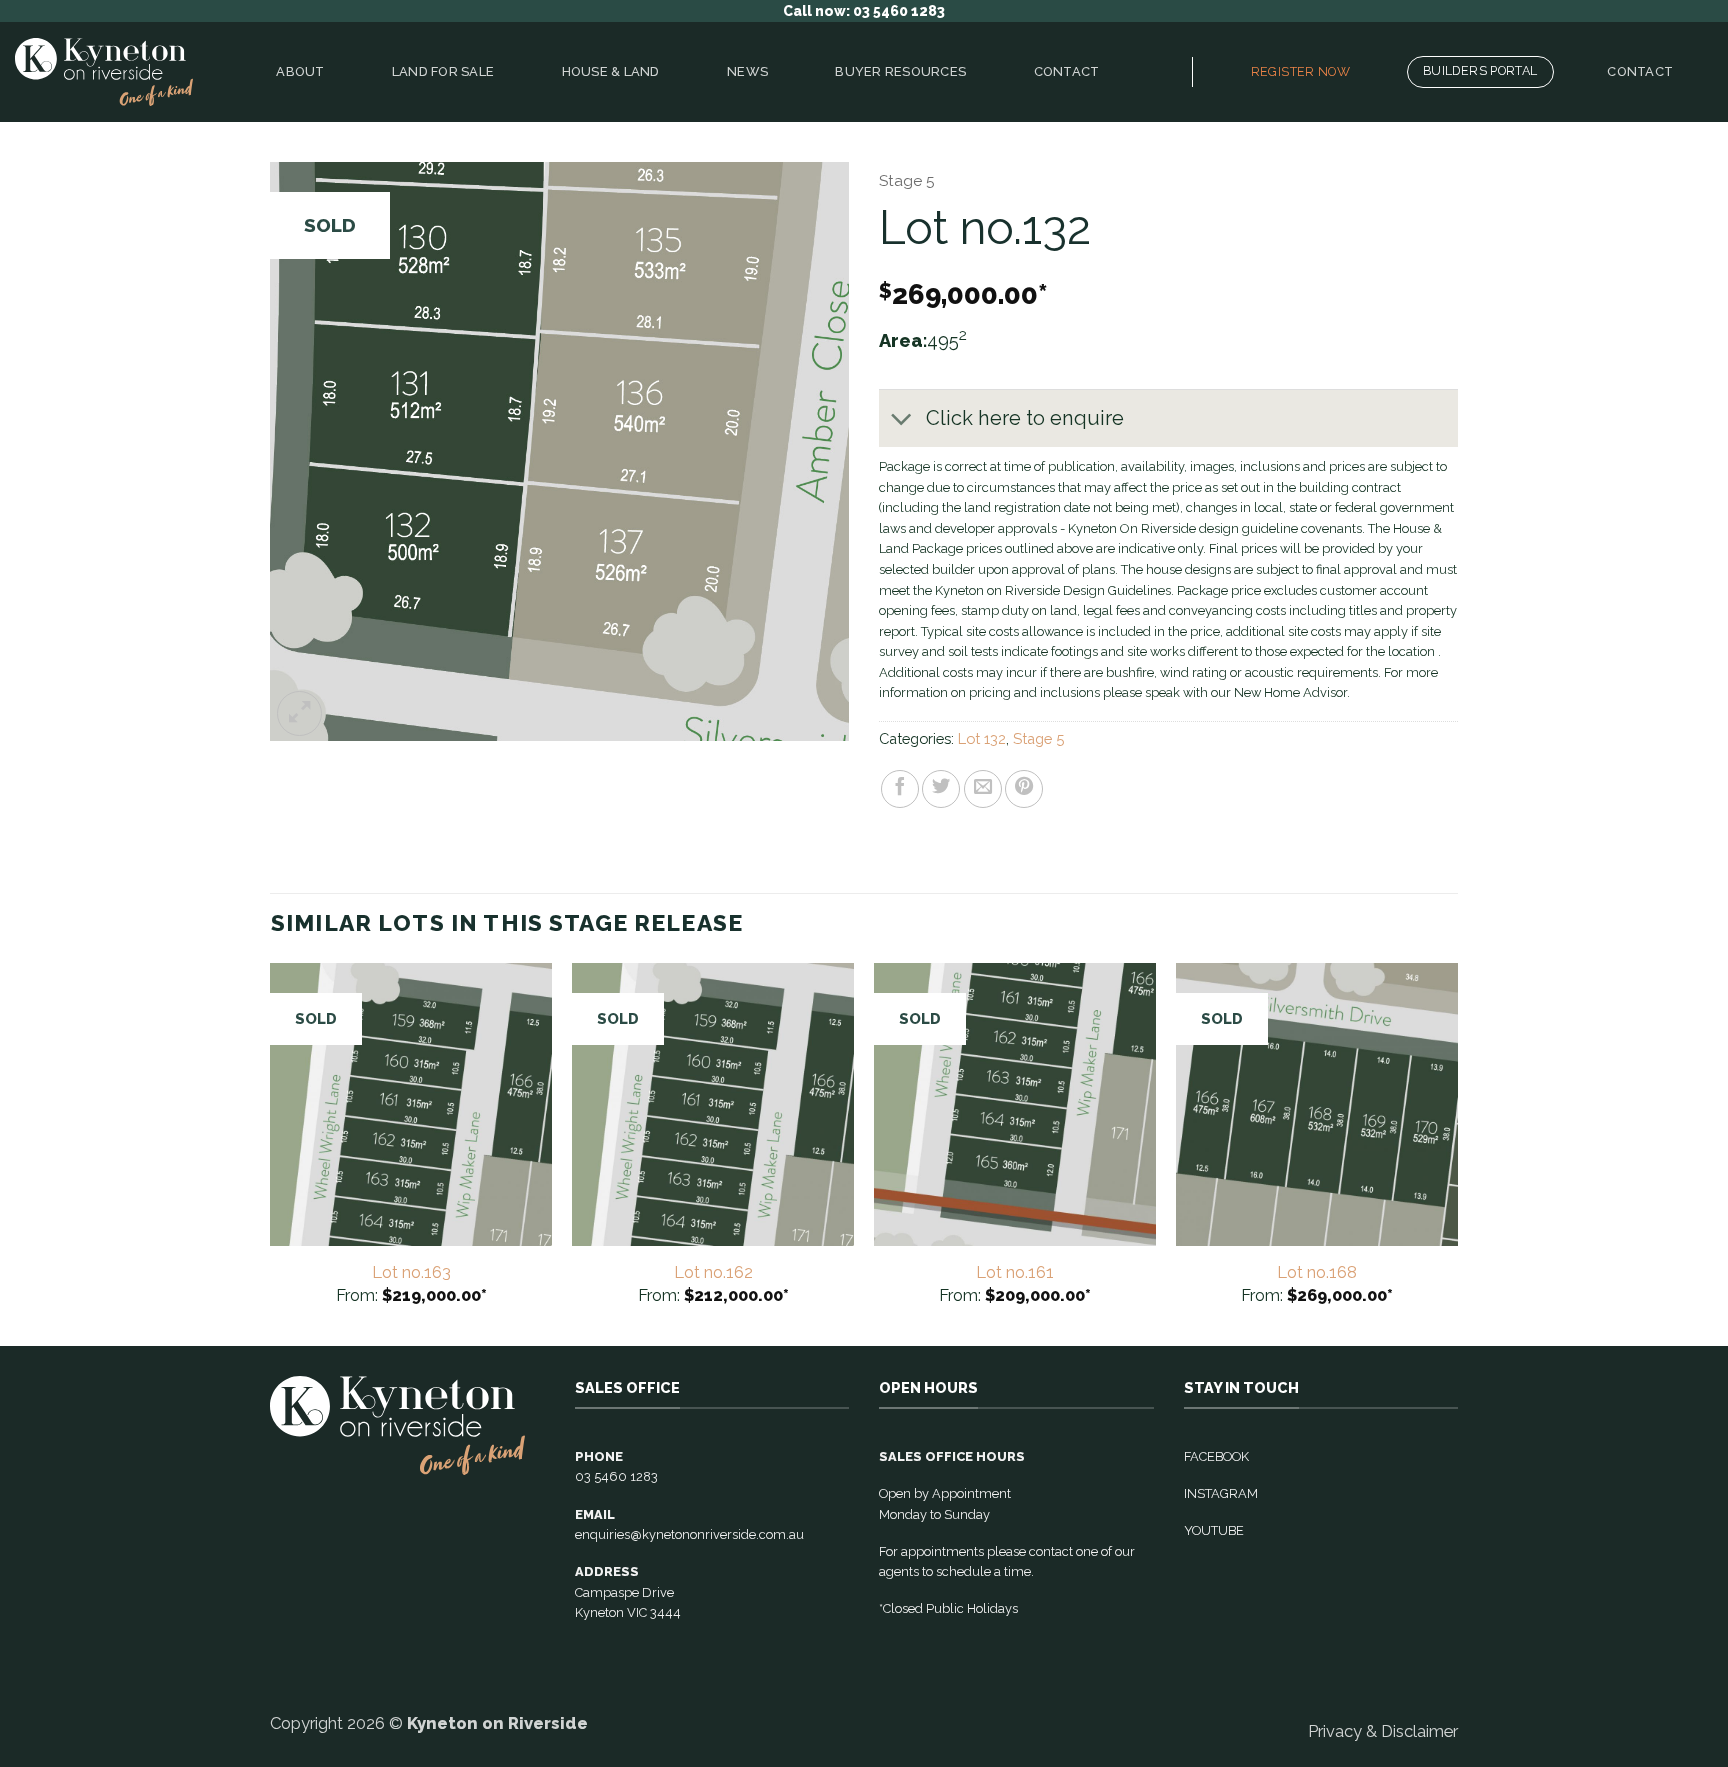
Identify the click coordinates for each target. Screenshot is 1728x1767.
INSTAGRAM (1221, 1493)
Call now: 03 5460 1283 (864, 11)
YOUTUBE (1214, 1530)
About (300, 71)
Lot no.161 (1015, 1272)
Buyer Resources (900, 71)
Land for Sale (443, 71)
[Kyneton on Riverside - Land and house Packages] (104, 72)
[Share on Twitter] (941, 789)
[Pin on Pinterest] (1024, 789)
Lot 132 (982, 738)
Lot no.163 (411, 1272)
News (747, 71)
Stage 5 (907, 180)
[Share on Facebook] (900, 789)
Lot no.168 (1317, 1272)
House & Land (611, 71)
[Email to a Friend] (983, 789)
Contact (1067, 71)
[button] (299, 713)
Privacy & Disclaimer (1383, 1731)
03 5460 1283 (616, 1476)
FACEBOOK (1216, 1456)
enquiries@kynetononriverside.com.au (689, 1534)
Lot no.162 (713, 1272)
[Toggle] (901, 420)
